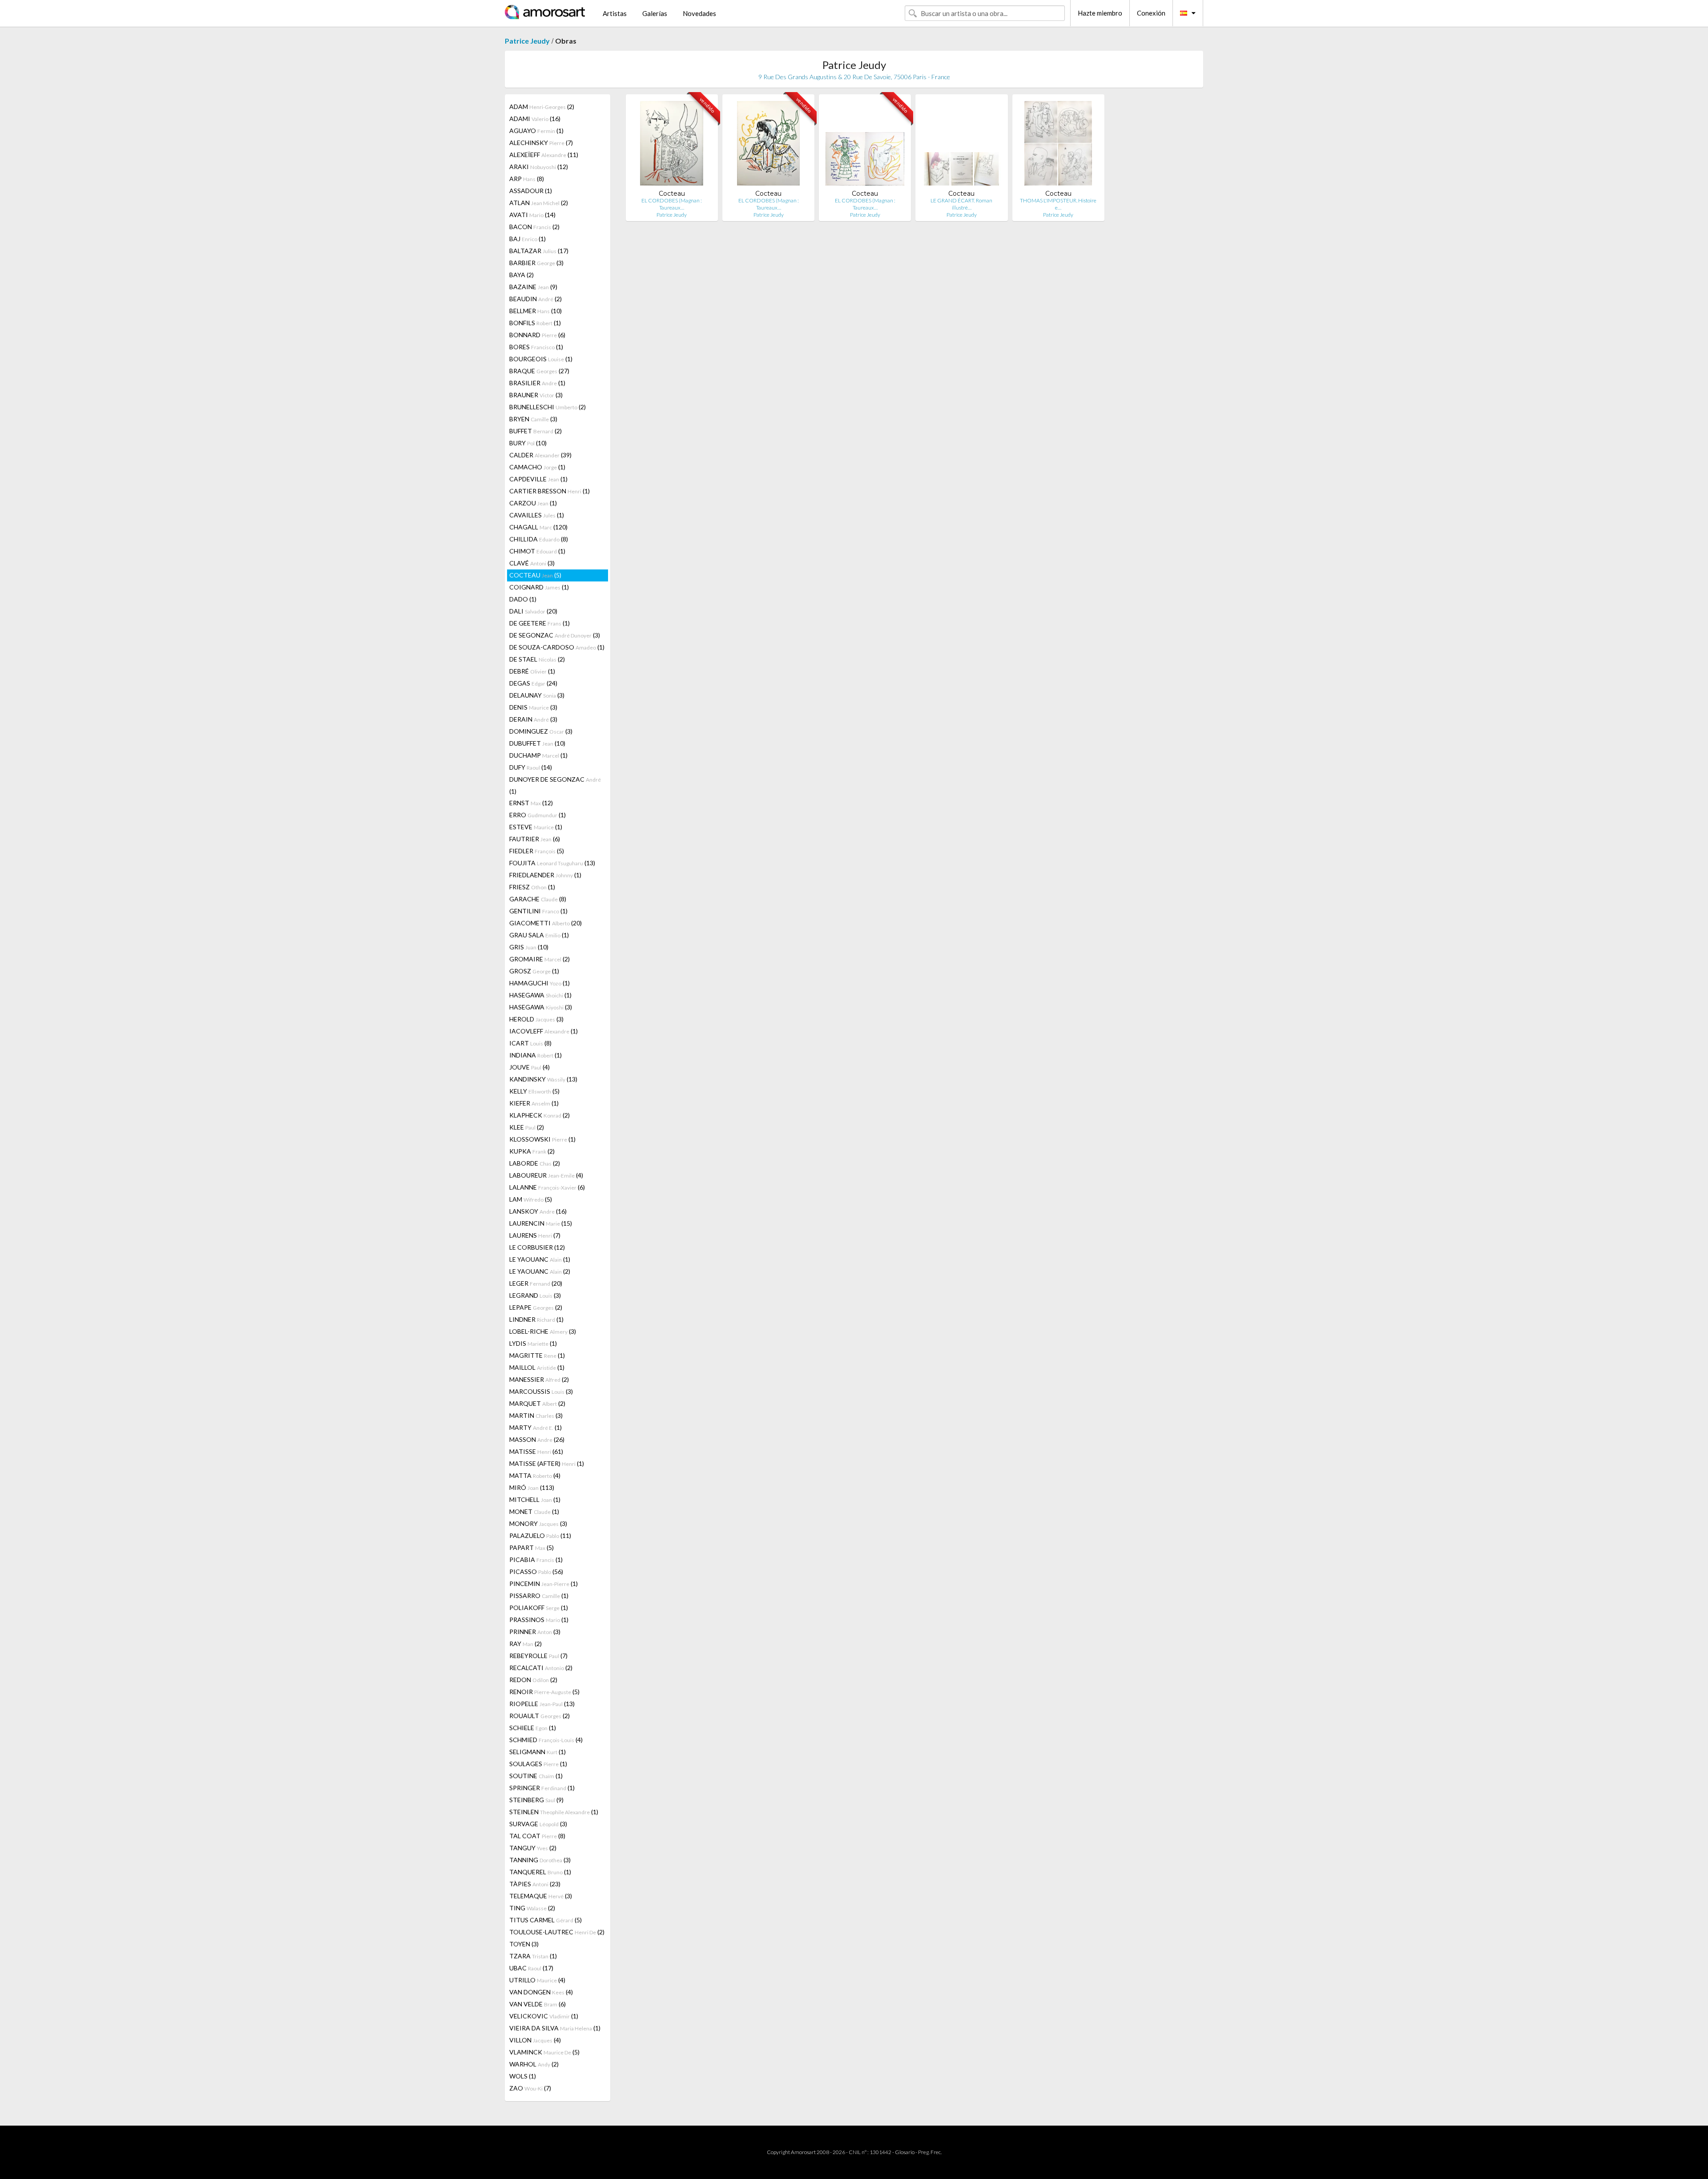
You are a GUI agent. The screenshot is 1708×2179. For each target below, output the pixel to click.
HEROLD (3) (536, 1019)
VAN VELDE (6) (538, 2004)
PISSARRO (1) (539, 1596)
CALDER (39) (540, 455)
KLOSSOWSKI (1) (542, 1139)
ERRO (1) (538, 815)
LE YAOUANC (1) (540, 1259)
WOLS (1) (523, 2076)
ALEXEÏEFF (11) (544, 155)
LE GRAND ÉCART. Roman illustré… (961, 204)
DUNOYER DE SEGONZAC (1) (555, 785)
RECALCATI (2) (541, 1668)
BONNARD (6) (537, 335)
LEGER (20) (536, 1283)
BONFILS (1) (535, 323)
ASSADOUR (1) (531, 191)
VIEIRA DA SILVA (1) (555, 2028)
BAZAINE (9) (533, 287)
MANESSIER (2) (539, 1379)
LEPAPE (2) (536, 1307)
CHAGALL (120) (538, 527)
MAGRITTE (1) (537, 1355)
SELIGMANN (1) (538, 1752)
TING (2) (532, 1908)
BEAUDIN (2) (536, 299)
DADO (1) (523, 599)
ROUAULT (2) (540, 1716)
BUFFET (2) (536, 431)
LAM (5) (531, 1199)
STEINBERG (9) (536, 1800)
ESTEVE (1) (536, 827)
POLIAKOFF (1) (539, 1608)
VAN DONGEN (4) (541, 1992)
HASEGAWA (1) (540, 995)
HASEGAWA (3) (541, 1007)
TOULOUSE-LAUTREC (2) (557, 1932)
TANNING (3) (540, 1860)
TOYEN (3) (524, 1944)
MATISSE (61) (536, 1451)
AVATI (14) (532, 215)
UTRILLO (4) (537, 1980)
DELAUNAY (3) (537, 695)
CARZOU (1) (533, 503)
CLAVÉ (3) (532, 563)
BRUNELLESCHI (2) (548, 407)
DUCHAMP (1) (538, 755)
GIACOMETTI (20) (546, 923)
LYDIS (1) (533, 1343)
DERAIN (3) (533, 719)
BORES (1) (536, 347)
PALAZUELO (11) (540, 1535)
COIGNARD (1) (539, 587)
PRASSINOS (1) (539, 1620)
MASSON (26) (537, 1439)
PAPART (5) (532, 1547)
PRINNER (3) (535, 1632)
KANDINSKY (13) (543, 1079)
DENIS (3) (533, 707)
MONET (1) (534, 1511)
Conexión (1151, 13)
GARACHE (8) (538, 899)
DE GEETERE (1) (540, 623)
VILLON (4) (535, 2040)
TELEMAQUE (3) (541, 1896)
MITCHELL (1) (535, 1499)
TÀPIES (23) (535, 1884)
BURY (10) (528, 443)
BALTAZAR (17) (539, 251)
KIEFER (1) (534, 1103)
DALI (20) (533, 611)
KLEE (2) (527, 1127)
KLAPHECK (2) (540, 1115)
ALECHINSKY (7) (541, 143)
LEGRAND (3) (535, 1295)
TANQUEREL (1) (540, 1872)
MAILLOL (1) (537, 1367)
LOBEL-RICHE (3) (543, 1331)
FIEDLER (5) (537, 851)
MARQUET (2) (537, 1403)
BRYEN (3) (533, 419)
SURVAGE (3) (538, 1824)
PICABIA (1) (536, 1560)
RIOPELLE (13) (542, 1704)
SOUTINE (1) (536, 1776)
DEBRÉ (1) (532, 671)
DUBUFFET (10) (537, 743)
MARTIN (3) (536, 1415)
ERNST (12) (531, 803)
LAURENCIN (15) (541, 1223)
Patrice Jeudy (527, 41)
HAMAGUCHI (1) (540, 983)
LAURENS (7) (535, 1235)
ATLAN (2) (539, 203)
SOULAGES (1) (538, 1764)
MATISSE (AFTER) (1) (547, 1463)
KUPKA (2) (532, 1151)
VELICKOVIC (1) (544, 2016)
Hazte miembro (1100, 13)
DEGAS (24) (533, 683)
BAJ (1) (528, 239)
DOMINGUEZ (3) (541, 731)
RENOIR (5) (544, 1692)
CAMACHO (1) (537, 467)
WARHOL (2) (534, 2064)
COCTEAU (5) (535, 575)
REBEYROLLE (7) (538, 1656)
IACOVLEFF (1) (544, 1031)
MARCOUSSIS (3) (541, 1391)
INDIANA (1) (536, 1055)
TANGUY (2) (533, 1848)
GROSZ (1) (534, 971)
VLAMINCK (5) (544, 2052)
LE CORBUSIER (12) (537, 1247)
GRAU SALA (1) (539, 935)
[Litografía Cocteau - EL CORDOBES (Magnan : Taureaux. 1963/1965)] (672, 145)
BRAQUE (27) (539, 371)
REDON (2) (533, 1680)
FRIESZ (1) (532, 887)
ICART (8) (530, 1043)
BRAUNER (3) (536, 395)
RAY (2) (526, 1644)
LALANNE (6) (547, 1187)
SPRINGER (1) (542, 1788)
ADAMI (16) (535, 119)
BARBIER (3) (536, 263)
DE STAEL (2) (537, 659)
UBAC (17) (531, 1968)
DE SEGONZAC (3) (555, 635)
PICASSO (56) (536, 1572)
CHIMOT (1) (537, 551)
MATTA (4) (535, 1475)
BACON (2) (534, 227)
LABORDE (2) (535, 1163)
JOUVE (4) (530, 1067)
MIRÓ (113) (532, 1487)
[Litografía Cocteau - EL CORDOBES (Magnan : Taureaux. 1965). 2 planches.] (865, 145)
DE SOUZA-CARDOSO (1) (557, 647)
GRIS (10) (529, 947)
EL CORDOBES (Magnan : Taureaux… (672, 204)
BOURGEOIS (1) (541, 359)
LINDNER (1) (536, 1319)
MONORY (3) (538, 1523)
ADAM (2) (542, 107)
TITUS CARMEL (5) (546, 1920)
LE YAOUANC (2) (540, 1271)
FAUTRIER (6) (535, 839)
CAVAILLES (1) (537, 515)
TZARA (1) (533, 1956)
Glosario (905, 2152)
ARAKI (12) (539, 167)
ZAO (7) (530, 2088)
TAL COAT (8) (537, 1836)
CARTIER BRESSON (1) (550, 491)
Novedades (699, 13)
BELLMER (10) (536, 311)
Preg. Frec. (930, 2152)
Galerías (655, 13)
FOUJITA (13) (552, 863)
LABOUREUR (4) (546, 1175)
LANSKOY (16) (538, 1211)
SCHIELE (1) (533, 1728)
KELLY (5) (534, 1091)
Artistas (615, 13)
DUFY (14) (531, 767)
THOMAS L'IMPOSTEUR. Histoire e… (1058, 204)
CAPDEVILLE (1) (538, 479)
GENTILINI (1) (538, 911)
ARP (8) (527, 179)
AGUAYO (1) (536, 131)
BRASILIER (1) (537, 383)
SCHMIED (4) (546, 1740)
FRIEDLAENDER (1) (545, 875)
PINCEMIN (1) (544, 1584)
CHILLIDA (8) (539, 539)
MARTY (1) (536, 1427)
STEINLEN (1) (554, 1812)
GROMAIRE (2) (540, 959)
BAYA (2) (522, 275)
